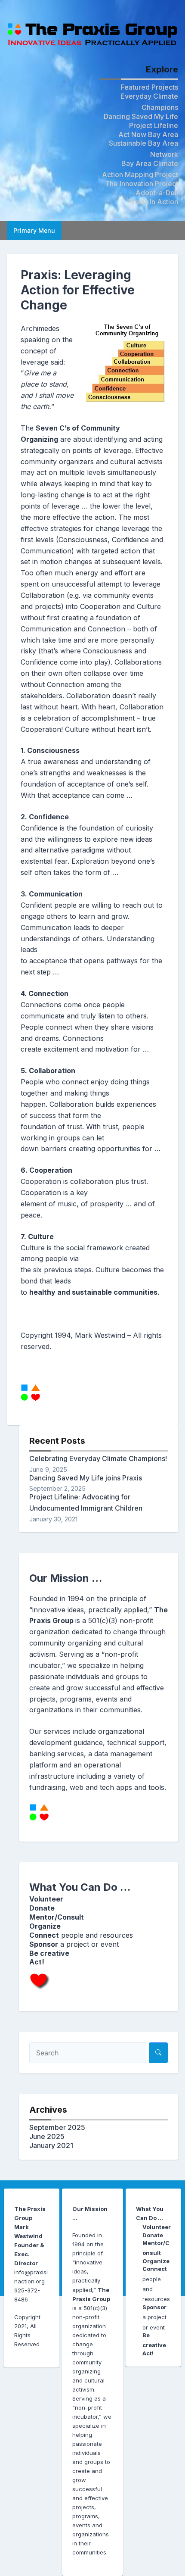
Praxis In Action (153, 202)
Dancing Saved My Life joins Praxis (86, 1478)
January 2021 (51, 2145)
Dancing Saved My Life (141, 116)
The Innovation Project (142, 184)
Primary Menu (34, 230)
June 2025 (47, 2136)
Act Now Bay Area (148, 134)
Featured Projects (150, 87)
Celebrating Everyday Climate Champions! (98, 1458)
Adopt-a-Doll (157, 193)
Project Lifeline (154, 125)
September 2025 (57, 2127)
